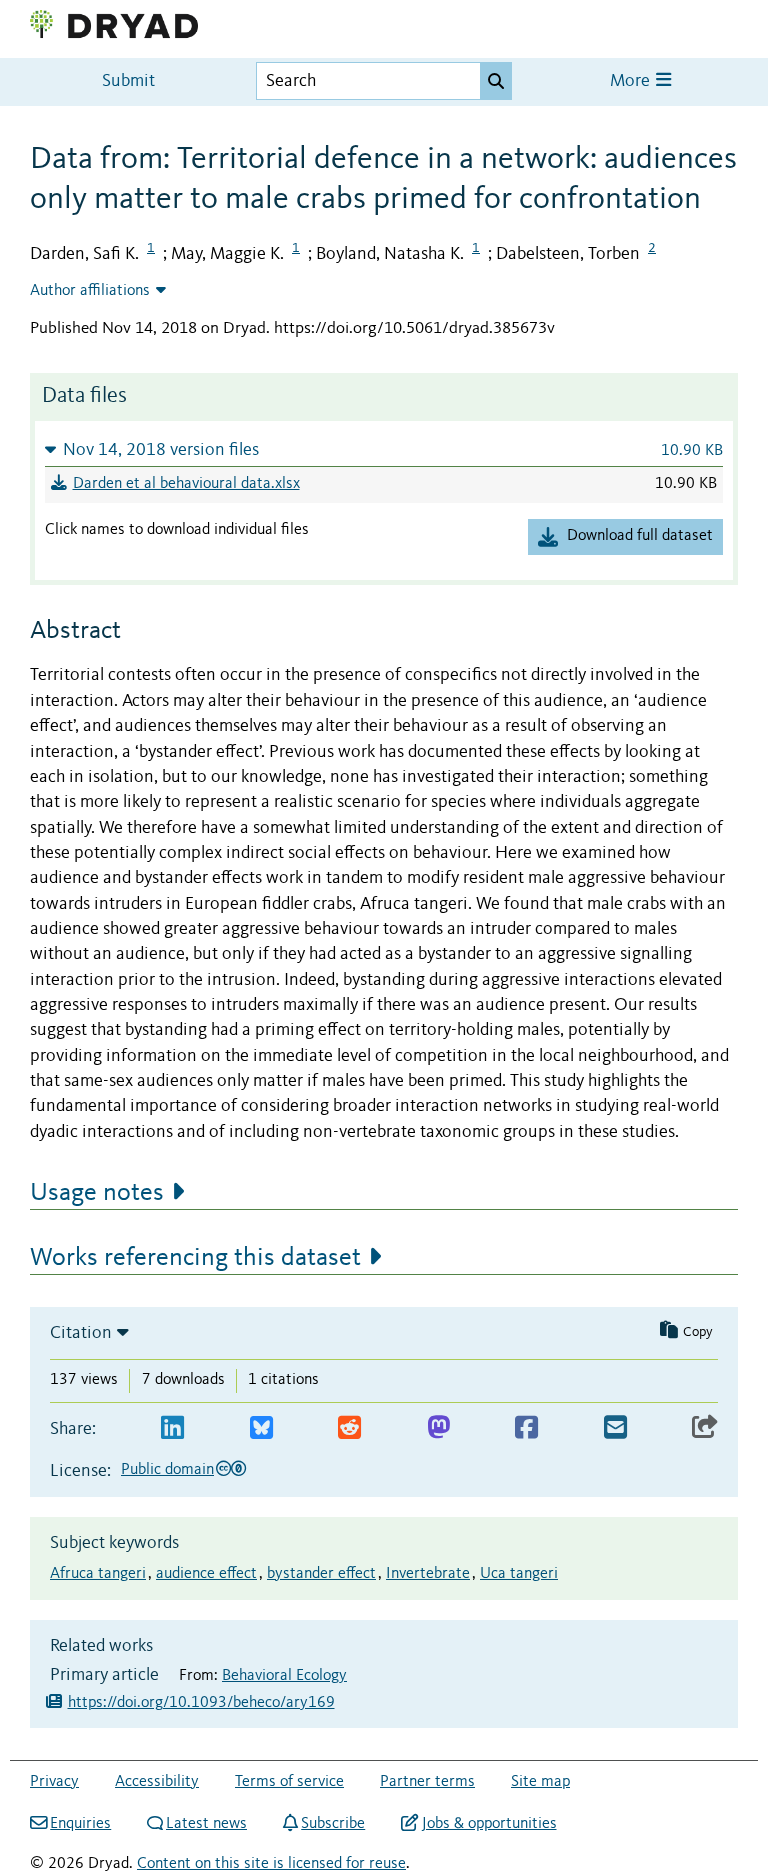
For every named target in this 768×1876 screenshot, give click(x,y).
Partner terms (427, 1782)
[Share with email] (615, 1428)
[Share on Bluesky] (261, 1428)
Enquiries (80, 1824)
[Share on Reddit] (349, 1428)
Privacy (54, 1782)
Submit (128, 81)
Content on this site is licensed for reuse (271, 1864)
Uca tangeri (519, 1574)
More (632, 81)
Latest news (206, 1824)
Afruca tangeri (98, 1574)
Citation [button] (81, 1333)
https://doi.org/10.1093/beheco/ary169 (201, 1703)
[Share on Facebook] (526, 1428)
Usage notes (97, 1193)
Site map (540, 1782)
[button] (384, 449)
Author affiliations (90, 291)
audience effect (206, 1574)
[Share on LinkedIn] (172, 1428)
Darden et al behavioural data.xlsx (186, 484)
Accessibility (157, 1782)
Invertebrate (428, 1574)
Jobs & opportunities (489, 1824)
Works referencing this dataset (195, 1258)
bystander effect (321, 1574)
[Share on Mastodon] (438, 1428)
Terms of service (289, 1782)
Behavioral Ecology (284, 1676)
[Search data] (496, 81)
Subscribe (333, 1824)
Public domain (167, 1470)
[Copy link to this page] (705, 1428)
